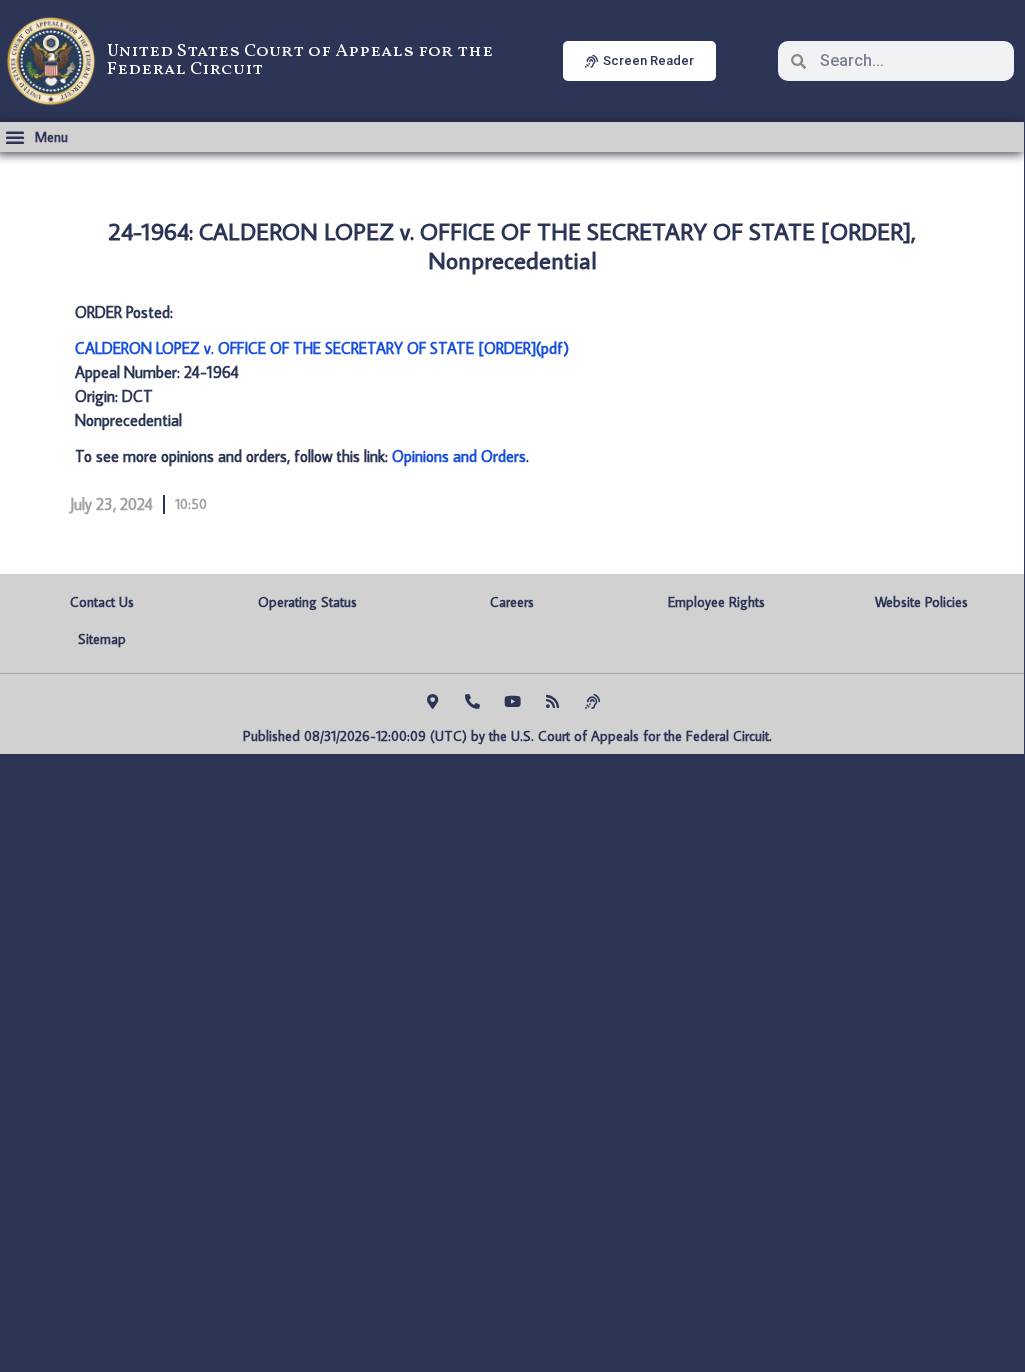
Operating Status (307, 602)
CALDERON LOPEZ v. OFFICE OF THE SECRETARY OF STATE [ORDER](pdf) (322, 348)
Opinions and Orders (459, 456)
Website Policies (921, 602)
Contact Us (102, 602)
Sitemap (102, 639)
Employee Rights (716, 602)
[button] (36, 137)
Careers (512, 602)
